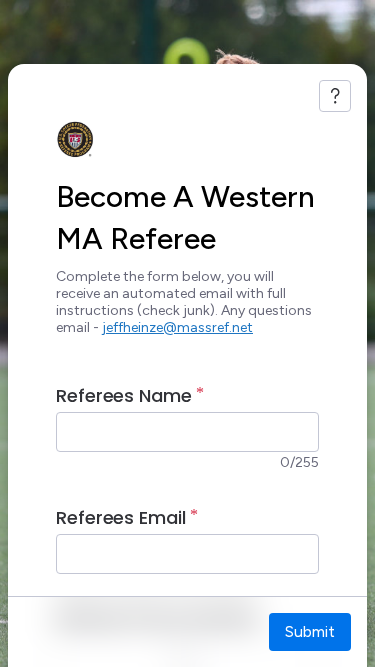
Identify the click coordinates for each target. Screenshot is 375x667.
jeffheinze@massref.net (177, 327)
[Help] (335, 96)
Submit (310, 631)
